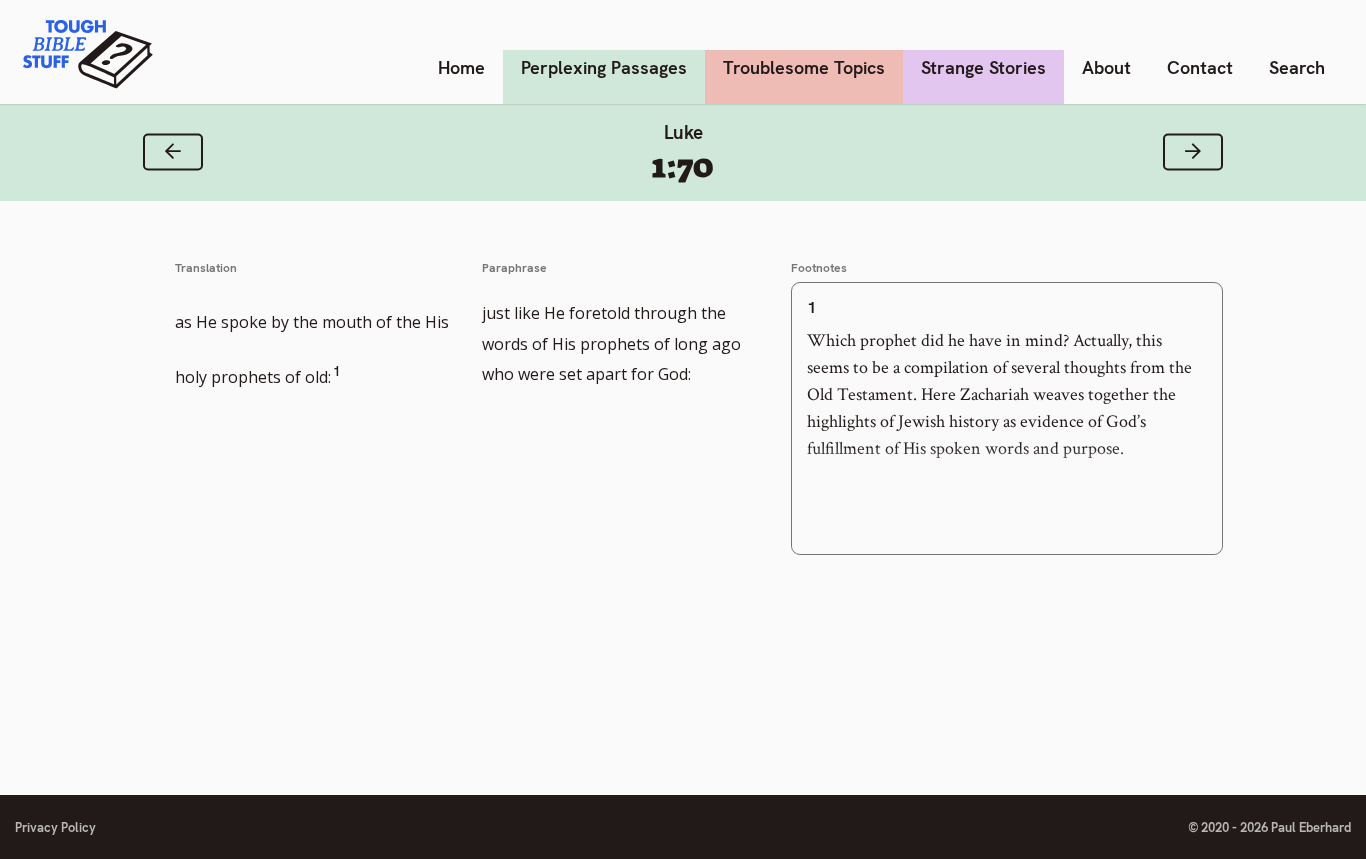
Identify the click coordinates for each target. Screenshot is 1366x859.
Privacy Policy (55, 827)
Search (1297, 67)
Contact (1200, 67)
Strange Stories (983, 67)
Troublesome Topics (804, 67)
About (1106, 67)
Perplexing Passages (604, 67)
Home (461, 67)
